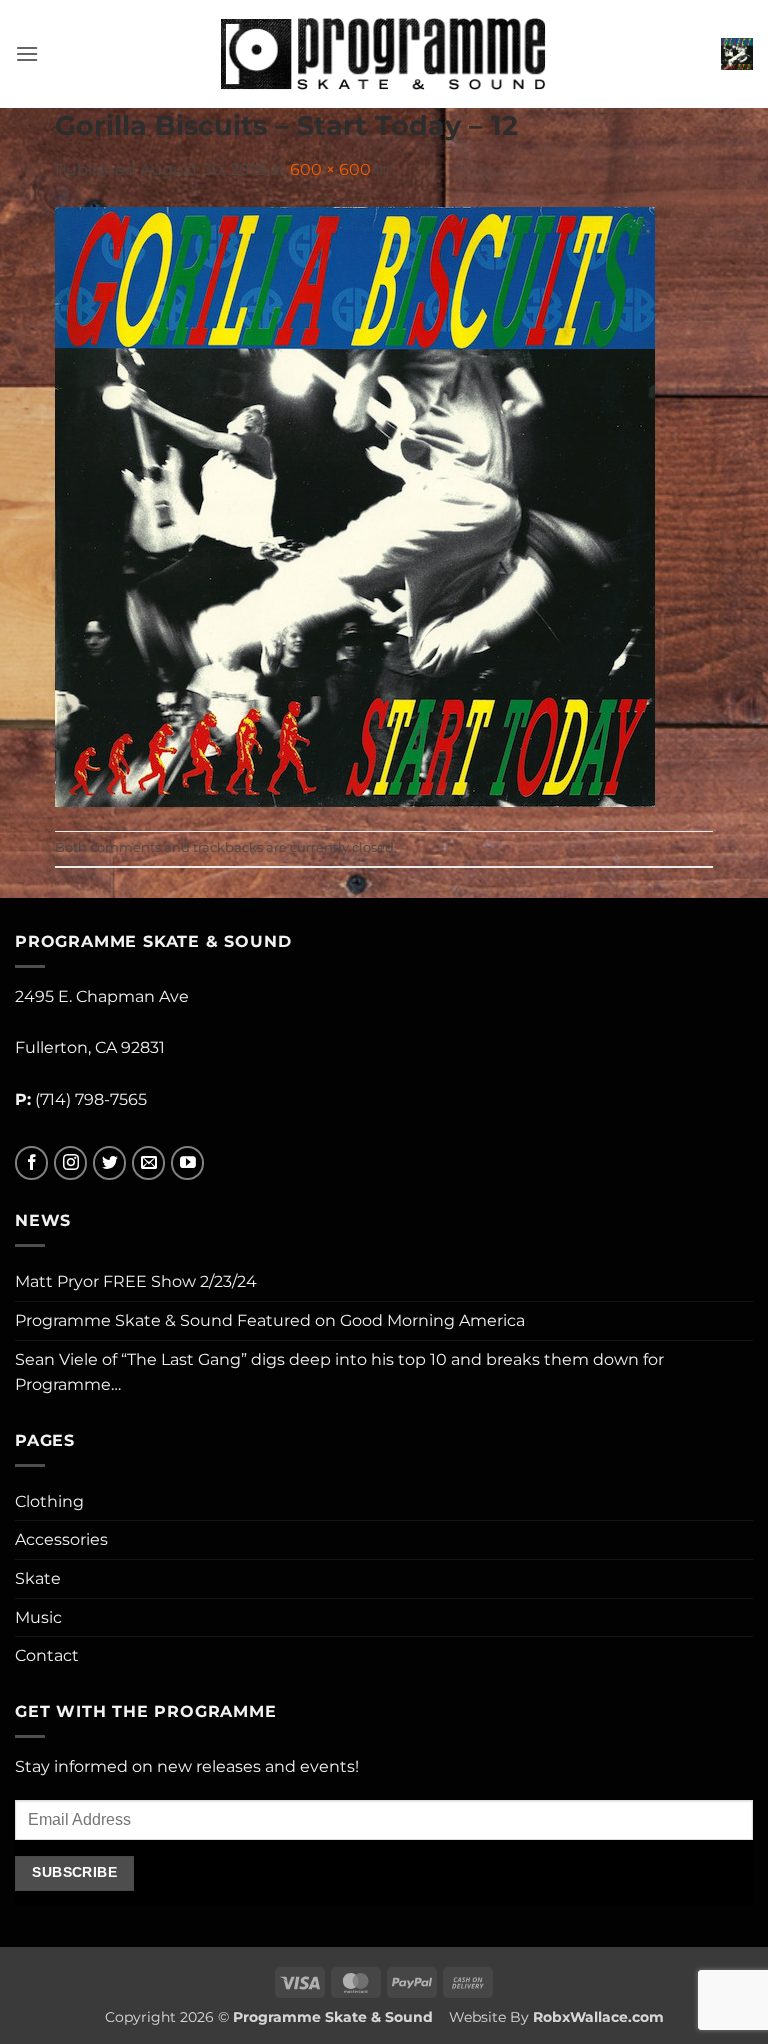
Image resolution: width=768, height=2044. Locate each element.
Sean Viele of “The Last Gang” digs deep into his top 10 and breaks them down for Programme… (339, 1372)
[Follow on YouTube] (187, 1163)
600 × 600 (330, 169)
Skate (38, 1578)
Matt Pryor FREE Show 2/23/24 (136, 1281)
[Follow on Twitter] (109, 1163)
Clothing (49, 1501)
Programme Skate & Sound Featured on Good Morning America (270, 1320)
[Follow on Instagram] (70, 1163)
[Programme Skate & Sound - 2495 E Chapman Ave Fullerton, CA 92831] (384, 53)
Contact (47, 1655)
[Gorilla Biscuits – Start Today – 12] (355, 505)
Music (38, 1617)
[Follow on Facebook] (31, 1163)
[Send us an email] (148, 1163)
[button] (27, 53)
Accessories (61, 1539)
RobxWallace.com (598, 2017)
